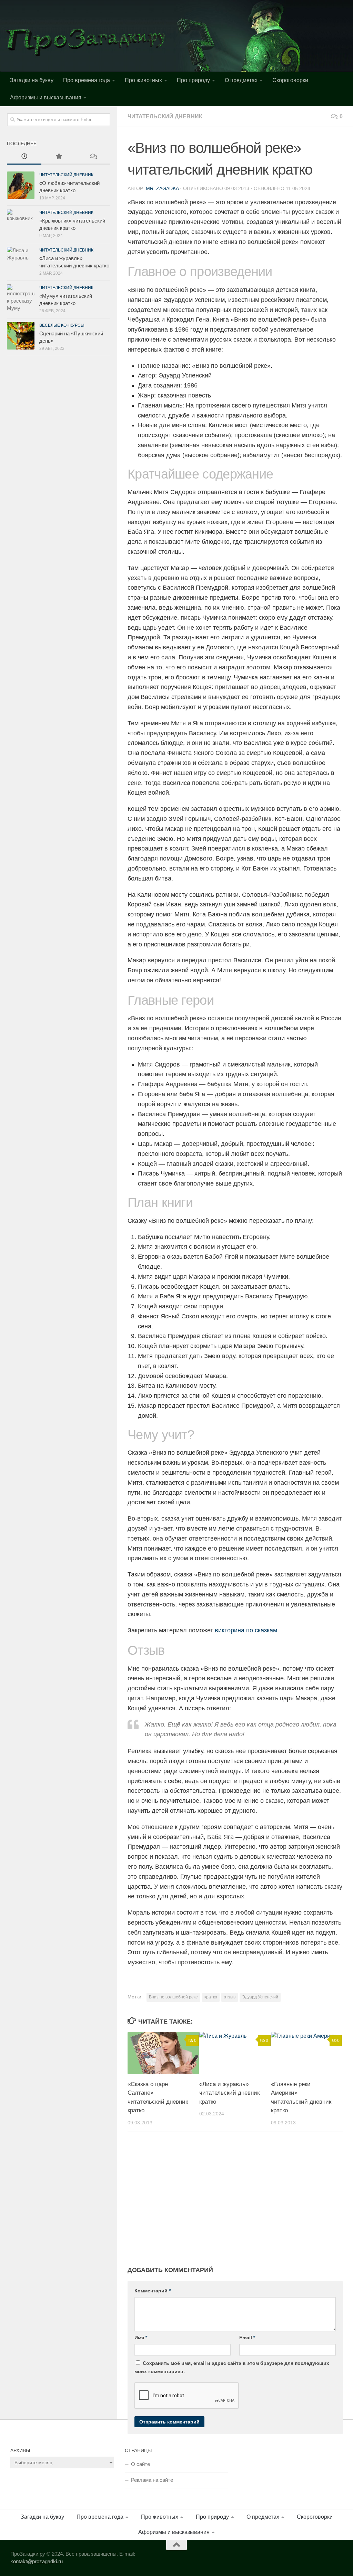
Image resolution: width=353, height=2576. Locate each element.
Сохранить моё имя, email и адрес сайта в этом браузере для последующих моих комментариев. (232, 2367)
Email (247, 2338)
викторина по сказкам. (247, 1630)
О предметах (241, 80)
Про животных (143, 80)
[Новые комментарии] (93, 157)
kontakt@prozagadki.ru (37, 2561)
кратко (211, 1997)
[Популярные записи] (59, 157)
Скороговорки (290, 80)
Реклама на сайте (152, 2480)
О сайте (140, 2464)
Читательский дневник (165, 116)
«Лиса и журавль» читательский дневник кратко (229, 2093)
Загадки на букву (32, 80)
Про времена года (87, 80)
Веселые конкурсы (62, 325)
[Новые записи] (24, 157)
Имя (141, 2338)
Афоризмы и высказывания (46, 97)
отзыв (230, 1997)
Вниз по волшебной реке (173, 1997)
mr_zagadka (162, 188)
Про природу (193, 80)
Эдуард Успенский (260, 1997)
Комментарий (153, 2291)
